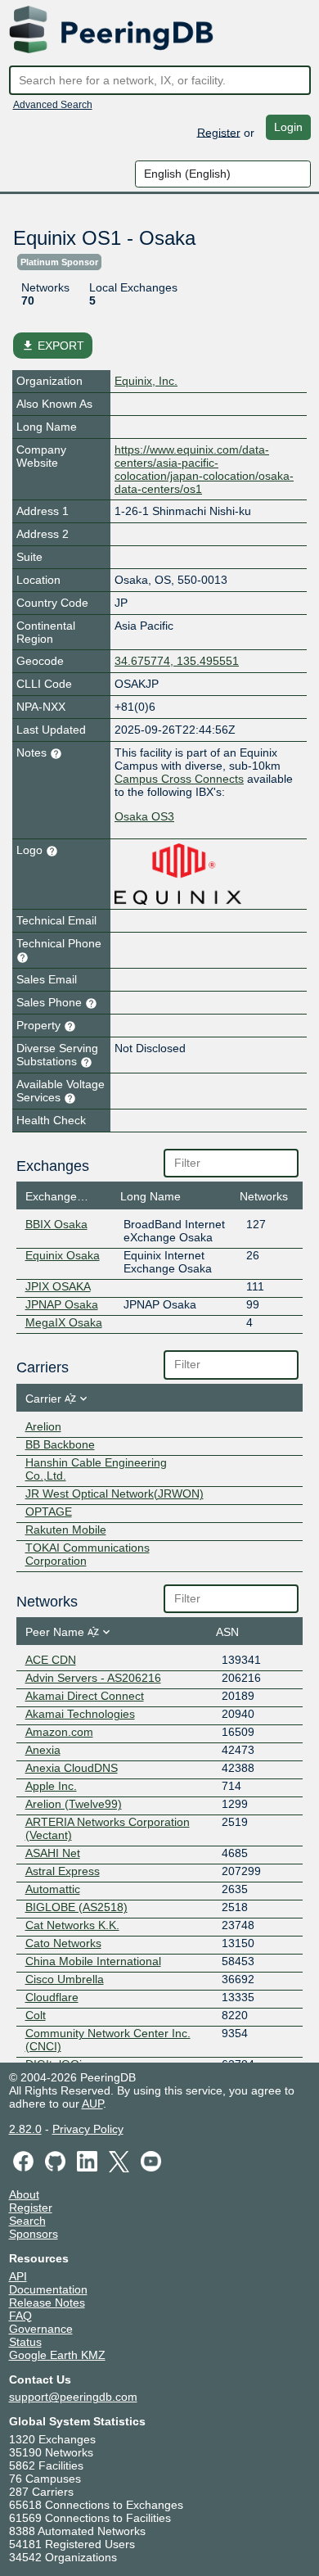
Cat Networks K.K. (72, 1925)
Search (27, 2221)
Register (219, 132)
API (18, 2276)
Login (288, 127)
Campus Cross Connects (179, 779)
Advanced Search (53, 105)
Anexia (43, 1750)
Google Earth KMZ (57, 2355)
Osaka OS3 (144, 816)
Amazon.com (59, 1732)
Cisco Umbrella (65, 1979)
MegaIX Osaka (64, 1322)
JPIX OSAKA (58, 1286)
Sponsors (34, 2234)
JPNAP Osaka (62, 1304)
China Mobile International (93, 1961)
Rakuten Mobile (66, 1530)
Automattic (53, 1889)
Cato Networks (63, 1943)
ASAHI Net (53, 1853)
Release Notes (47, 2303)
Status (25, 2342)
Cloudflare (52, 1997)
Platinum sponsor (59, 262)
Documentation (48, 2289)
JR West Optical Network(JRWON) (115, 1494)
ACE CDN (51, 1660)
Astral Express (63, 1871)
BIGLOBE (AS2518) (76, 1907)
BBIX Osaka (56, 1224)
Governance (41, 2329)
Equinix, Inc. (146, 381)
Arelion (43, 1426)
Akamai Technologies (80, 1714)
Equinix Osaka (63, 1255)
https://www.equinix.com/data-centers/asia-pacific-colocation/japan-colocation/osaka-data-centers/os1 (204, 469)
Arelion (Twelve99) (74, 1804)
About (24, 2194)
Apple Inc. (51, 1786)
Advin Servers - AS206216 (93, 1678)
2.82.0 (25, 2129)
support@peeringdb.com (73, 2397)
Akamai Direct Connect (85, 1696)
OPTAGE (49, 1512)
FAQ (20, 2316)
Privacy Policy (88, 2129)
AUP (92, 2104)
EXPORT (53, 346)
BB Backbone (60, 1444)
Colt (36, 2015)
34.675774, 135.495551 (177, 661)
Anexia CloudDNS (72, 1768)
